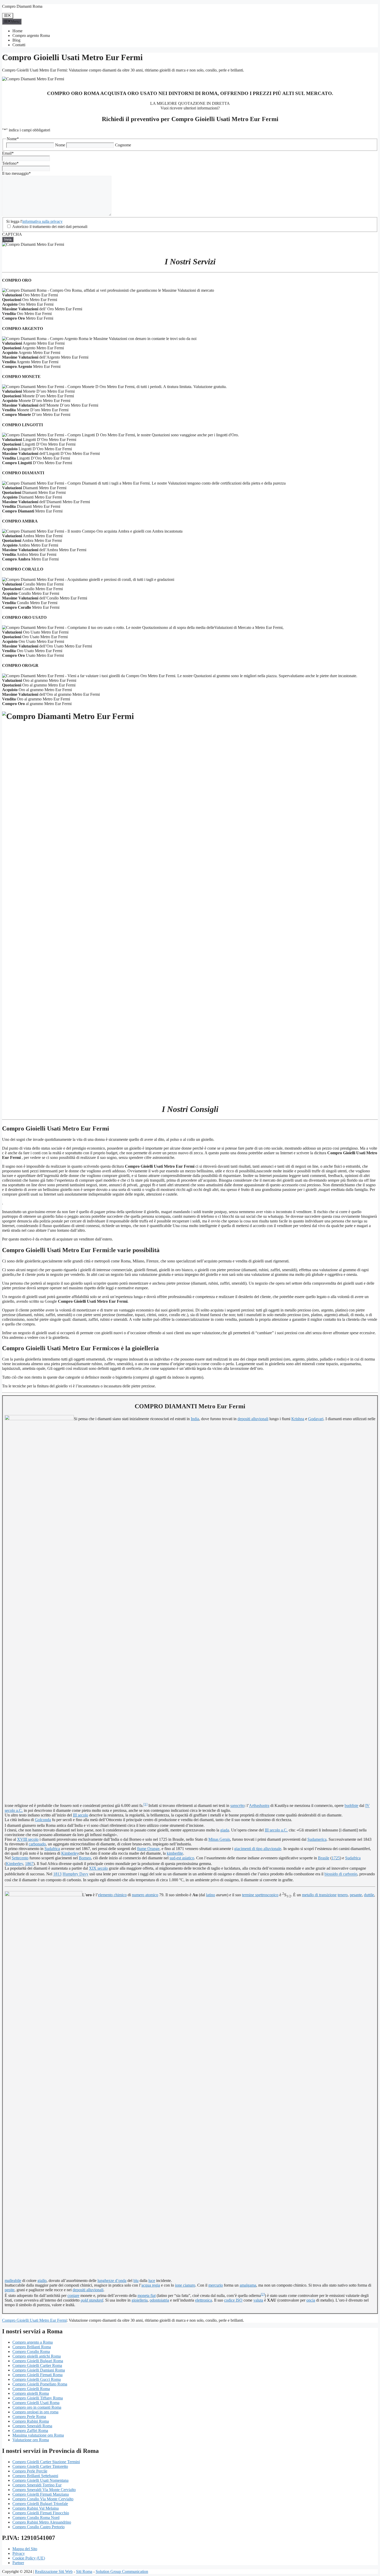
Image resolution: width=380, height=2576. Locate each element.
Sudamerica (317, 1839)
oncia (311, 2300)
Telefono (10, 163)
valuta (258, 2300)
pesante (356, 1895)
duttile (369, 1895)
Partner (18, 2563)
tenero (343, 1895)
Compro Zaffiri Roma (30, 2431)
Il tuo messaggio (16, 173)
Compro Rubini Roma (31, 2421)
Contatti (19, 45)
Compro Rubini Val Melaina (36, 2508)
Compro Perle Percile (30, 2471)
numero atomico (145, 1895)
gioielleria (140, 2300)
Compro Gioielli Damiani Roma (39, 2370)
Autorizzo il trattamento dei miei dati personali (50, 227)
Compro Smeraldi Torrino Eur (37, 2485)
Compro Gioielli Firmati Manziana (41, 2494)
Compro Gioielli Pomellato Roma (40, 2384)
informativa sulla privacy (42, 221)
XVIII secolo (28, 1839)
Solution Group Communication (122, 2571)
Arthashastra (259, 1806)
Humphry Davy (75, 1874)
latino (211, 1895)
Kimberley (70, 1853)
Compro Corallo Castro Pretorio (39, 2527)
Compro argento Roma (31, 35)
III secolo (81, 1815)
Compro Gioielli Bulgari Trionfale (40, 2504)
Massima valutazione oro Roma (38, 2435)
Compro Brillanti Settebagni (35, 2476)
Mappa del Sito (25, 2549)
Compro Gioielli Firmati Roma (37, 2375)
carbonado (37, 1844)
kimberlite (175, 1853)
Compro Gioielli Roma (31, 2389)
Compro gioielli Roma (31, 2393)
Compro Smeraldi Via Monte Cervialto (44, 2490)
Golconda (43, 1820)
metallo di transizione (319, 1895)
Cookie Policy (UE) (29, 2558)
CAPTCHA (12, 234)
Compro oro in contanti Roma (37, 2407)
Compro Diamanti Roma (22, 6)
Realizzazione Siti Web (54, 2571)
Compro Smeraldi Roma (32, 2426)
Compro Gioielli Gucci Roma (37, 2379)
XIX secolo (98, 1868)
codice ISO (233, 2300)
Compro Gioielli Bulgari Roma (38, 2361)
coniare (73, 2296)
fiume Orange (148, 1849)
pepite (10, 2290)
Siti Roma (84, 2571)
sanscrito (237, 1806)
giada (225, 1830)
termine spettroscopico (260, 1895)
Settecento (20, 1858)
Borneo (85, 1858)
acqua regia (151, 2285)
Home (17, 31)
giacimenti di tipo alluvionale (258, 1849)
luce (152, 2281)
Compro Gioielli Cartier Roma (37, 2365)
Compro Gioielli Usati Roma (36, 2403)
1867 (29, 1864)
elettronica (204, 2300)
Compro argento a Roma (33, 2342)
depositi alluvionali (253, 1419)
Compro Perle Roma (29, 2417)
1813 (57, 1874)
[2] (263, 2294)
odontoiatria (159, 2300)
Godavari (316, 1419)
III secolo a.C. (276, 1830)
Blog (16, 40)
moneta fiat (147, 2296)
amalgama (248, 2285)
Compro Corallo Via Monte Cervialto (43, 2499)
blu (136, 2281)
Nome (60, 145)
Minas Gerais (219, 1839)
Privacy (19, 2553)
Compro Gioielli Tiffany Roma (38, 2398)
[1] (145, 1804)
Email (8, 153)
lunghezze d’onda (112, 2281)
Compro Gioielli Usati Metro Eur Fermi (34, 2320)
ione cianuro (185, 2285)
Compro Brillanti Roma (32, 2347)
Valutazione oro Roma (31, 2440)
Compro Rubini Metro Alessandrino (42, 2522)
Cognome (123, 145)
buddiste (351, 1806)
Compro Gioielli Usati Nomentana (40, 2480)
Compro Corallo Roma (31, 2352)
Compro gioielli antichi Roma (37, 2356)
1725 (336, 1858)
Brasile (324, 1858)
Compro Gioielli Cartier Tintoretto (40, 2466)
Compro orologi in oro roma (35, 2412)
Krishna (298, 1419)
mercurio (216, 2285)
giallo (42, 2281)
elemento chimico (112, 1895)
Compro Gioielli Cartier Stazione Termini (46, 2462)
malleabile (13, 2281)
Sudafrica (52, 1849)
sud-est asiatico (182, 1858)
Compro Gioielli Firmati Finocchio (41, 2513)
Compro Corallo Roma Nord (36, 2518)
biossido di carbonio (341, 1874)
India (195, 1419)
